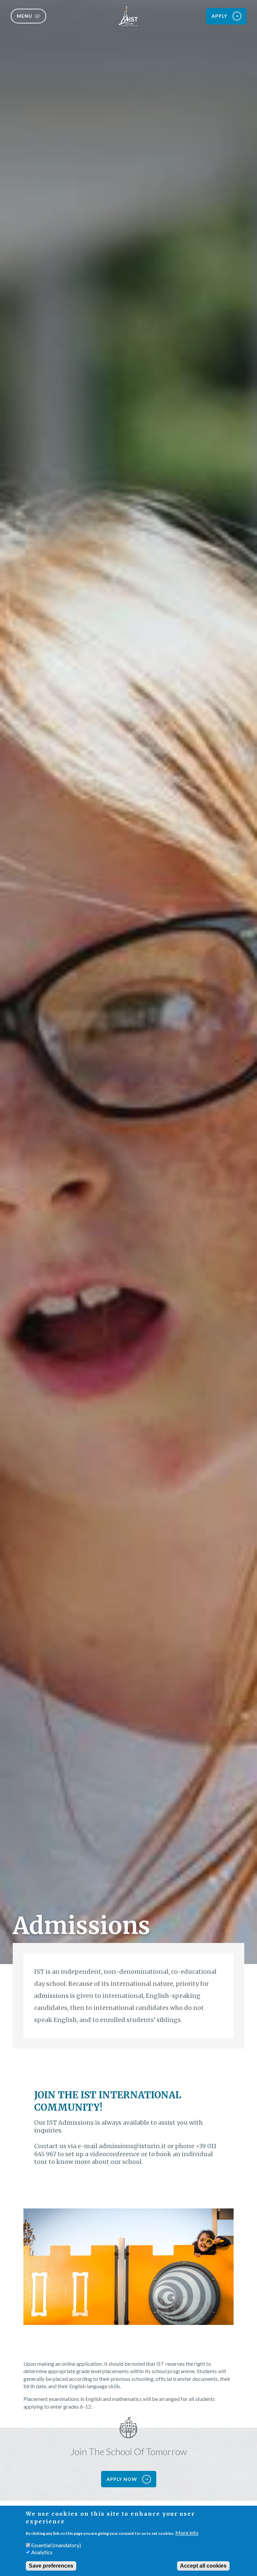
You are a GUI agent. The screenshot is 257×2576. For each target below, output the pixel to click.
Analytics (42, 2552)
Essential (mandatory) (56, 2545)
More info (187, 2533)
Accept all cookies (203, 2566)
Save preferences (51, 2566)
